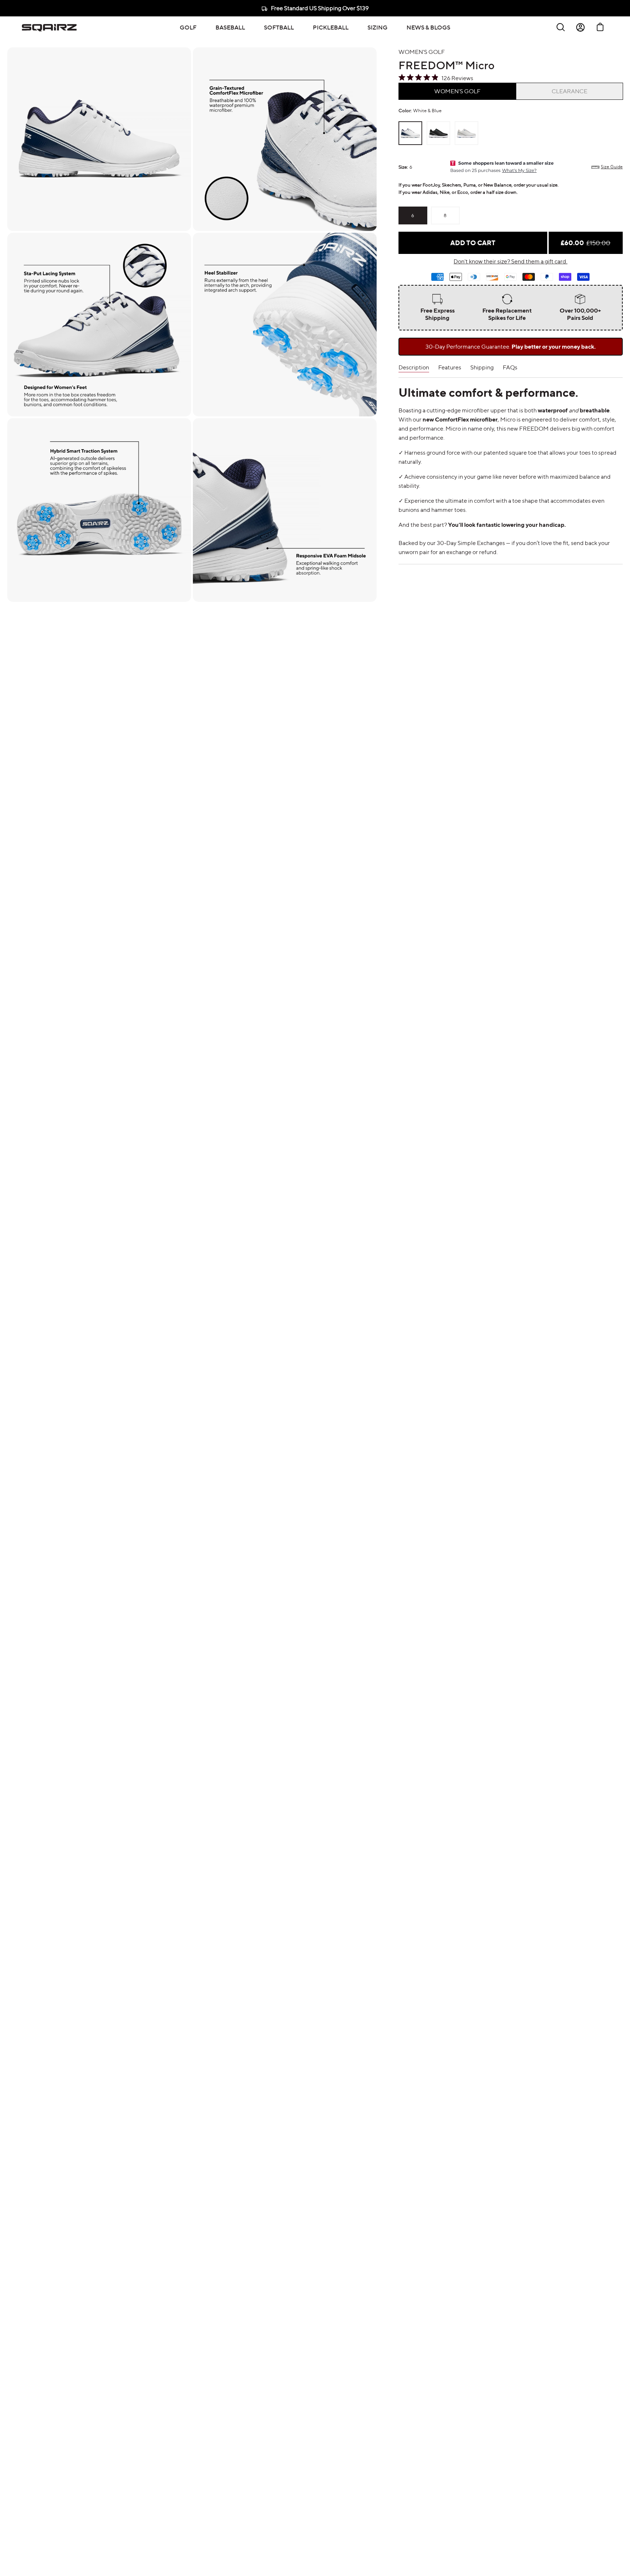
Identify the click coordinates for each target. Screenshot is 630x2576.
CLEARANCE (569, 91)
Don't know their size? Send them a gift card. (510, 261)
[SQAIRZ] (49, 27)
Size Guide (612, 167)
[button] (188, 27)
